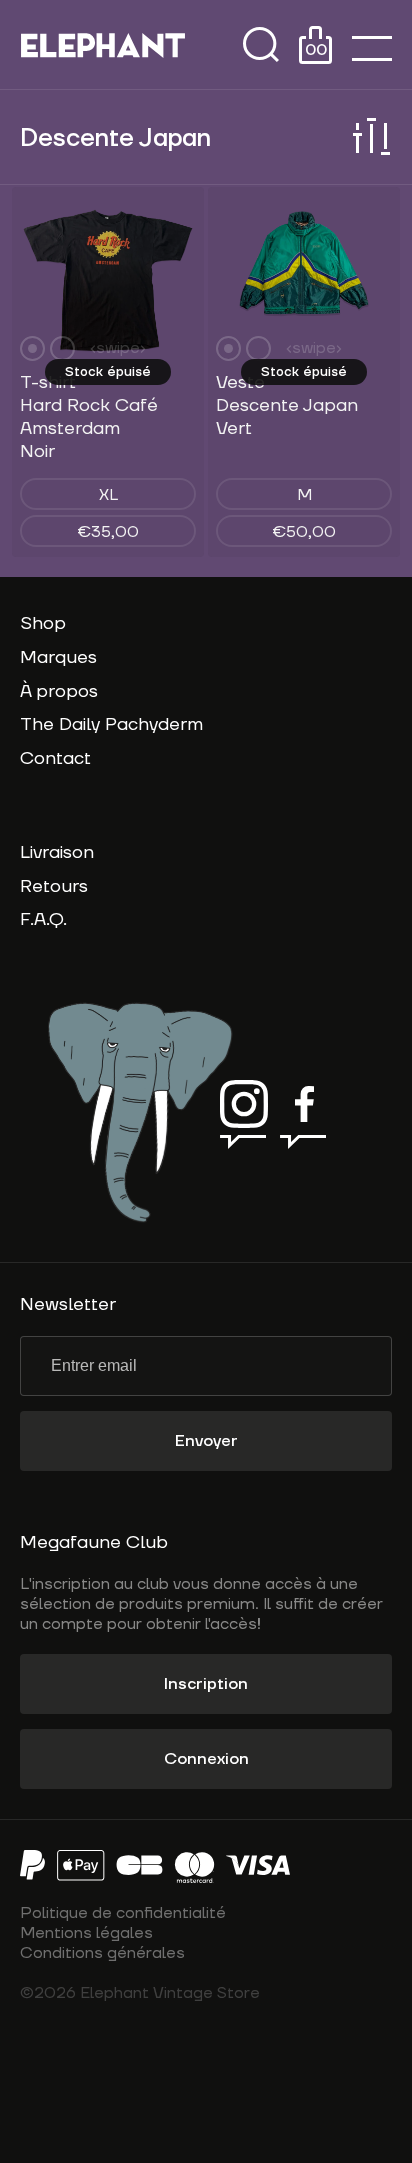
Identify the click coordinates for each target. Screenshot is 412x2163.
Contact (55, 758)
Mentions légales (86, 1933)
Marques (58, 657)
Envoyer (206, 1441)
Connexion (206, 1759)
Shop (43, 623)
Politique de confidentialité (123, 1913)
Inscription (206, 1684)
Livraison (57, 852)
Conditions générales (102, 1953)
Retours (54, 886)
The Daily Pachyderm (111, 724)
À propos (59, 691)
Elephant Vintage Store (102, 45)
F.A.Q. (43, 919)
